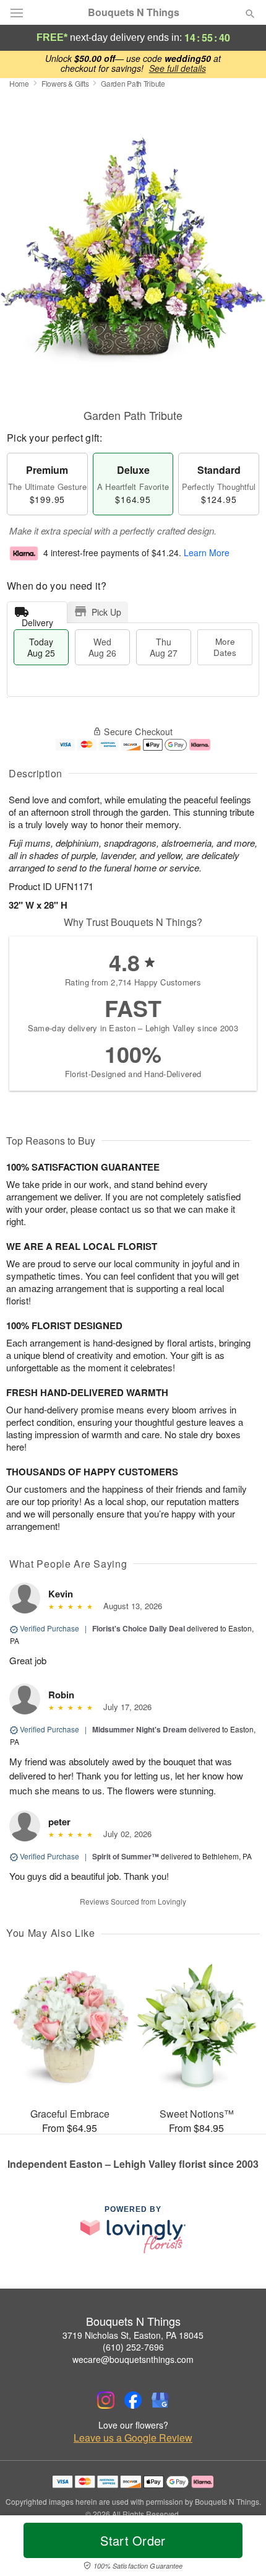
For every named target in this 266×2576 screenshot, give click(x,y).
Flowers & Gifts (65, 83)
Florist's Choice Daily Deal (139, 1628)
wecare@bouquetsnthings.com (133, 2359)
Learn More (207, 553)
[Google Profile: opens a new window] (160, 2400)
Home (19, 83)
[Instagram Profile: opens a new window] (106, 2400)
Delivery (37, 620)
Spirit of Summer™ (126, 1856)
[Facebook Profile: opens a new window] (133, 2400)
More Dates (225, 647)
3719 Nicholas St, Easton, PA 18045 (133, 2335)
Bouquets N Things (134, 12)
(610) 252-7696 (133, 2347)
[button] (240, 2548)
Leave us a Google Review (133, 2438)
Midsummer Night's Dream (139, 1729)
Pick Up (106, 612)
